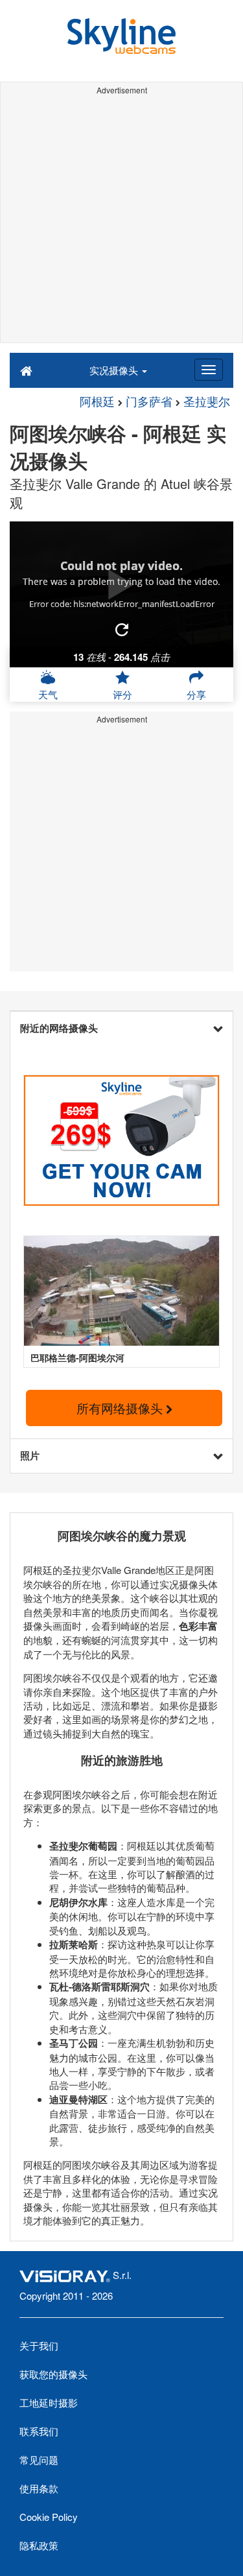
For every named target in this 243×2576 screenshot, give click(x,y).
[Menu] (209, 370)
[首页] (26, 370)
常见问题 (39, 2460)
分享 (196, 694)
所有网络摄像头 (121, 1408)
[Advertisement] (121, 221)
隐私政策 (39, 2545)
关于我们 (39, 2345)
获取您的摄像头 (53, 2374)
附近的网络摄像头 (59, 1028)
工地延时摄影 (49, 2403)
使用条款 (39, 2488)
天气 (48, 694)
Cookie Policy (49, 2517)
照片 (30, 1455)
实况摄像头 (115, 370)
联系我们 (39, 2431)
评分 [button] (122, 694)
